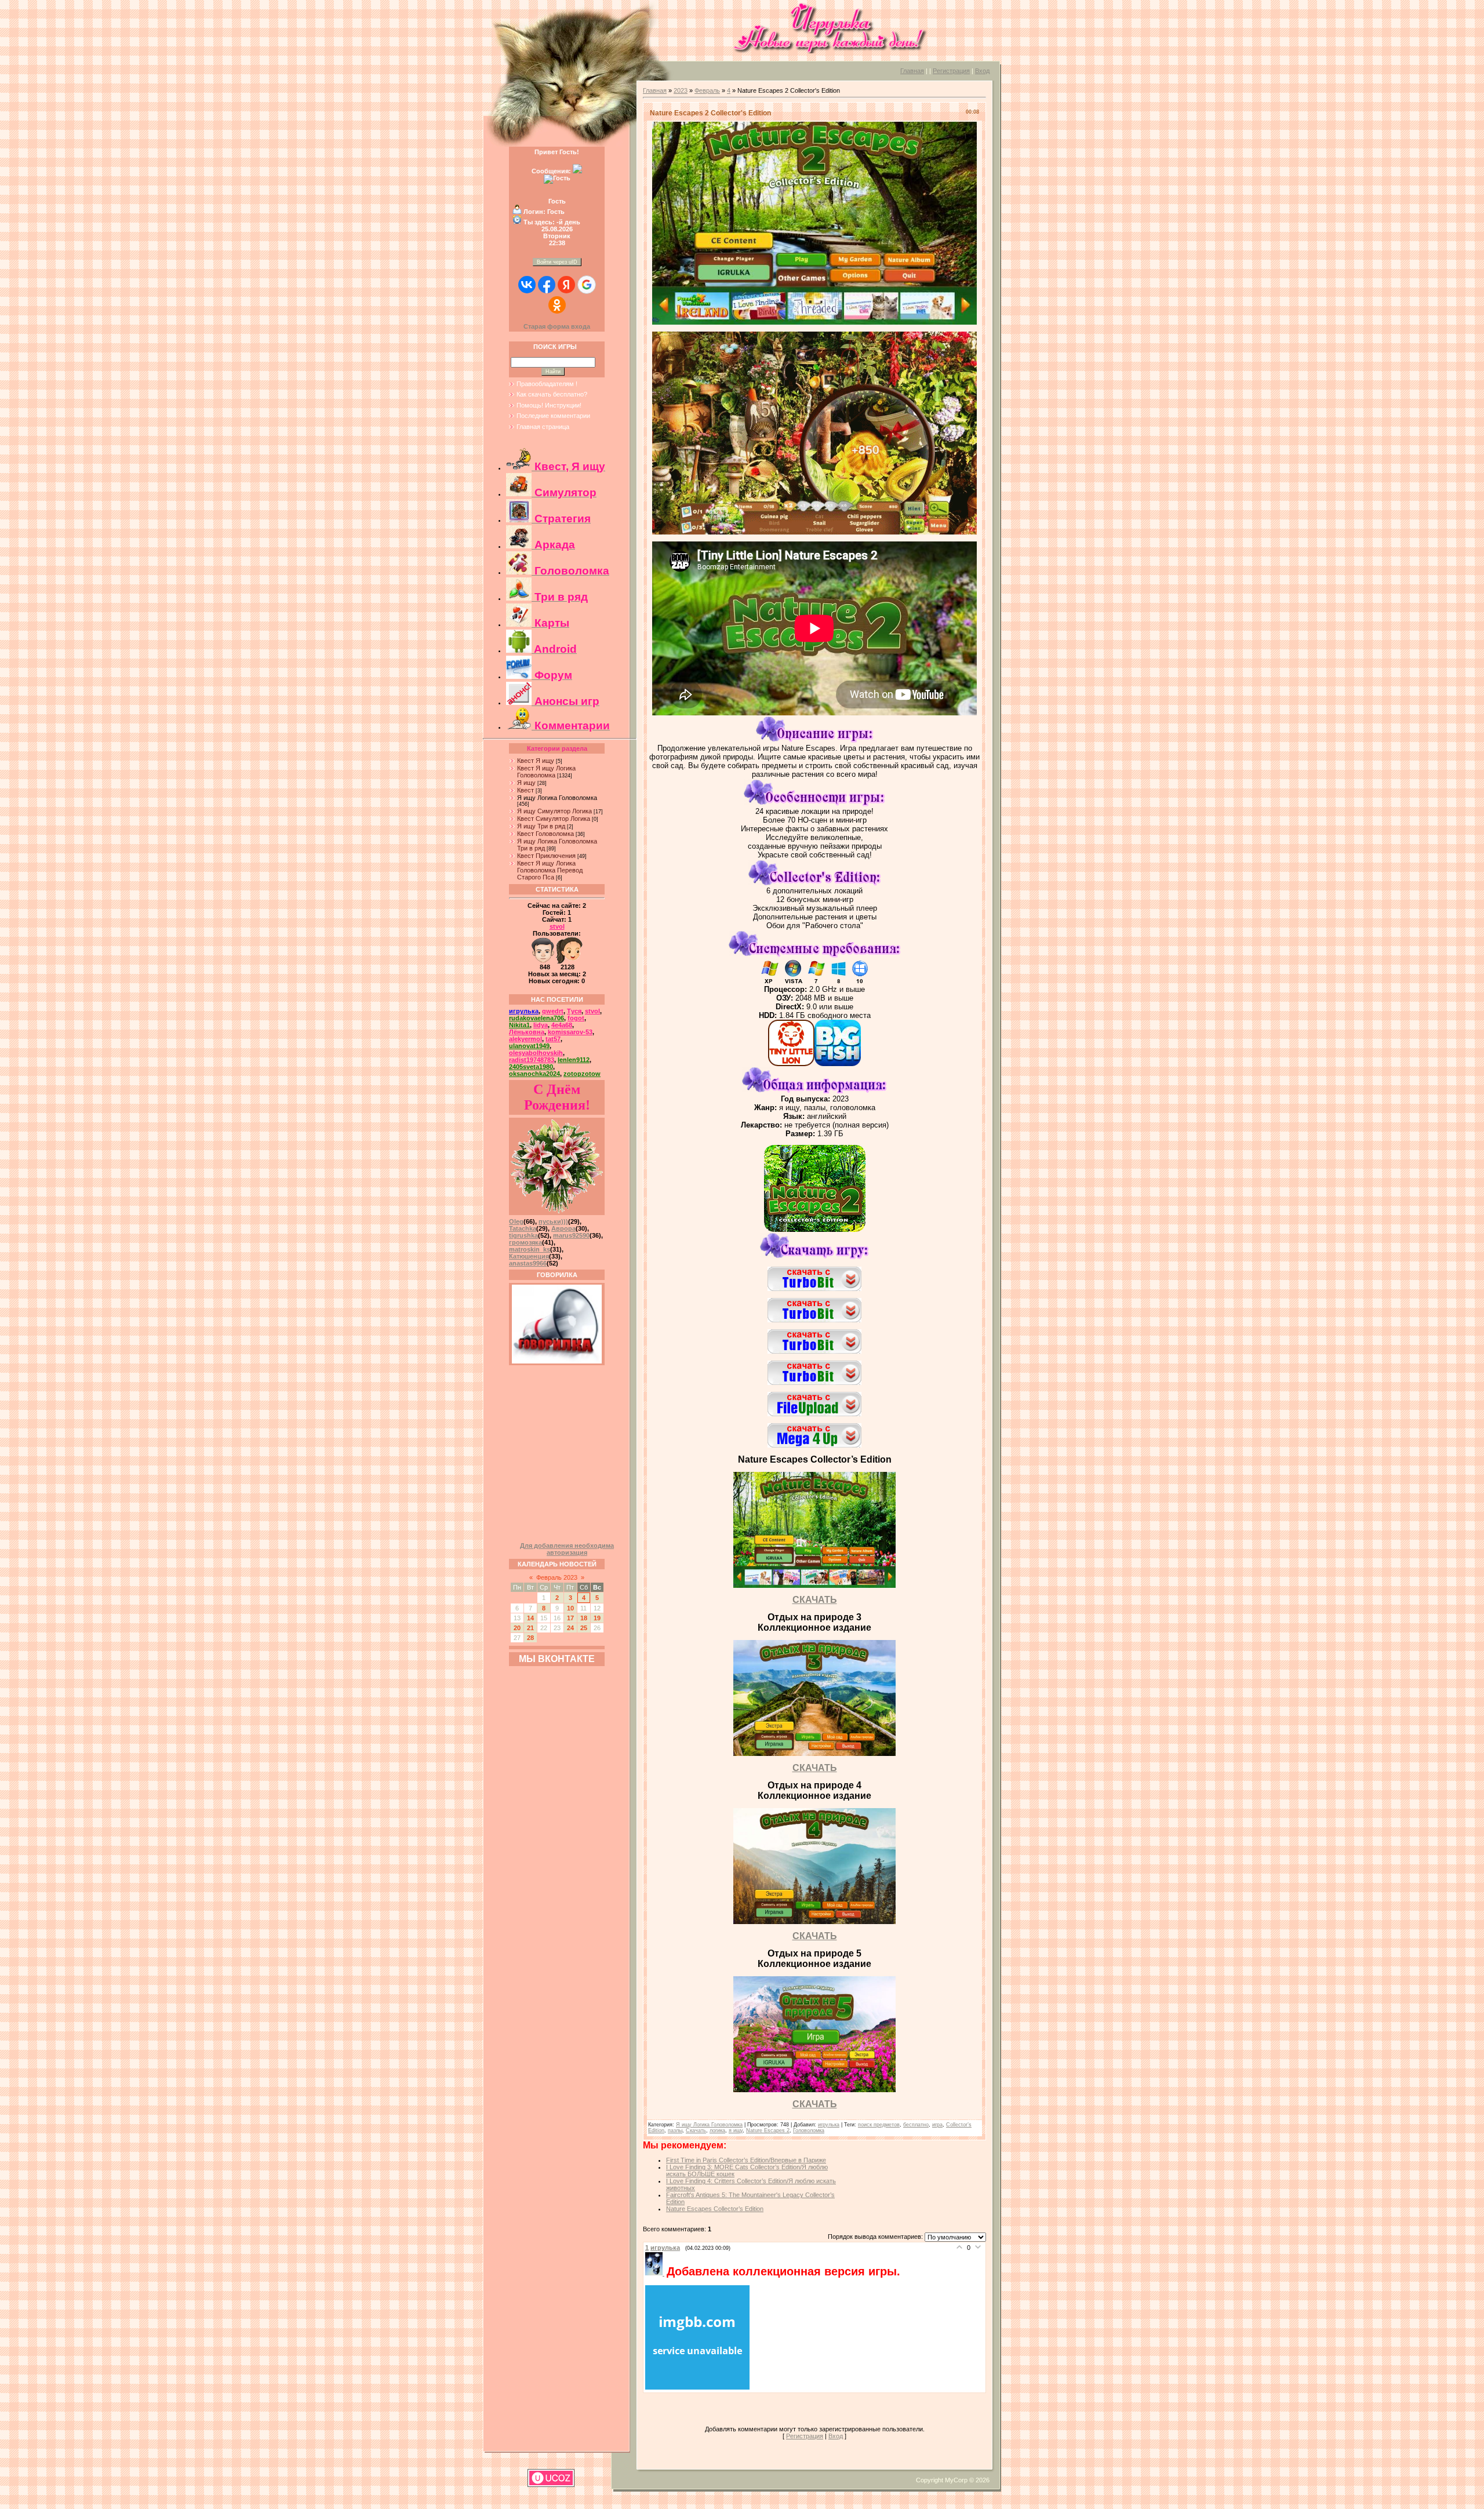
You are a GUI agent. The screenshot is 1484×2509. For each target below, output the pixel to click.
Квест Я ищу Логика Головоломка (546, 772)
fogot (576, 1018)
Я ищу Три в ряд (541, 826)
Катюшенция (529, 1256)
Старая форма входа (557, 326)
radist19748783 (532, 1060)
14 (530, 1618)
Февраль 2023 (557, 1577)
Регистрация (951, 71)
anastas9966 (528, 1263)
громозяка (525, 1242)
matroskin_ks (530, 1249)
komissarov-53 (570, 1032)
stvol (557, 926)
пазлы (675, 2130)
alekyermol (525, 1039)
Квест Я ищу (536, 761)
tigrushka (523, 1235)
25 (584, 1628)
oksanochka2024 (534, 1074)
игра (937, 2125)
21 (530, 1628)
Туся (574, 1011)
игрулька (524, 1011)
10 (570, 1608)
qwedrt (553, 1011)
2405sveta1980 (531, 1067)
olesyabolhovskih (536, 1053)
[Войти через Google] (587, 285)
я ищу (736, 2130)
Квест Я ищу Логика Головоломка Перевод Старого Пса (550, 870)
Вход (982, 71)
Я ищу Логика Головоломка (557, 798)
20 (517, 1628)
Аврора (563, 1228)
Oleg (516, 1221)
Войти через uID (557, 262)
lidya (541, 1025)
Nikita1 (519, 1025)
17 (570, 1618)
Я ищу (526, 783)
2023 (681, 90)
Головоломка (809, 2130)
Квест (525, 790)
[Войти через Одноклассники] (557, 305)
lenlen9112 (574, 1060)
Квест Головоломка (545, 834)
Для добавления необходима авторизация (567, 1549)
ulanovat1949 (529, 1046)
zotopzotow (582, 1074)
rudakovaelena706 (537, 1018)
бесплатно (916, 2125)
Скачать (696, 2130)
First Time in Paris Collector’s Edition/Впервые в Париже (746, 2160)
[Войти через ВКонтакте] (527, 285)
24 (570, 1628)
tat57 (553, 1039)
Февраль (707, 90)
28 (530, 1638)
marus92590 (571, 1235)
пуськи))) (553, 1221)
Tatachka (523, 1228)
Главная (912, 71)
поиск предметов (879, 2125)
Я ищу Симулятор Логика (554, 811)
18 (584, 1618)
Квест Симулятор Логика (554, 819)
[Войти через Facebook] (547, 285)
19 (597, 1618)
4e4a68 (562, 1025)
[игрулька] (656, 2273)
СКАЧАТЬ (815, 1600)
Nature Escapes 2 (768, 2130)
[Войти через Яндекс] (566, 285)
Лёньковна (527, 1032)
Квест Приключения (546, 856)
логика (717, 2130)
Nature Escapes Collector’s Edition (715, 2209)
